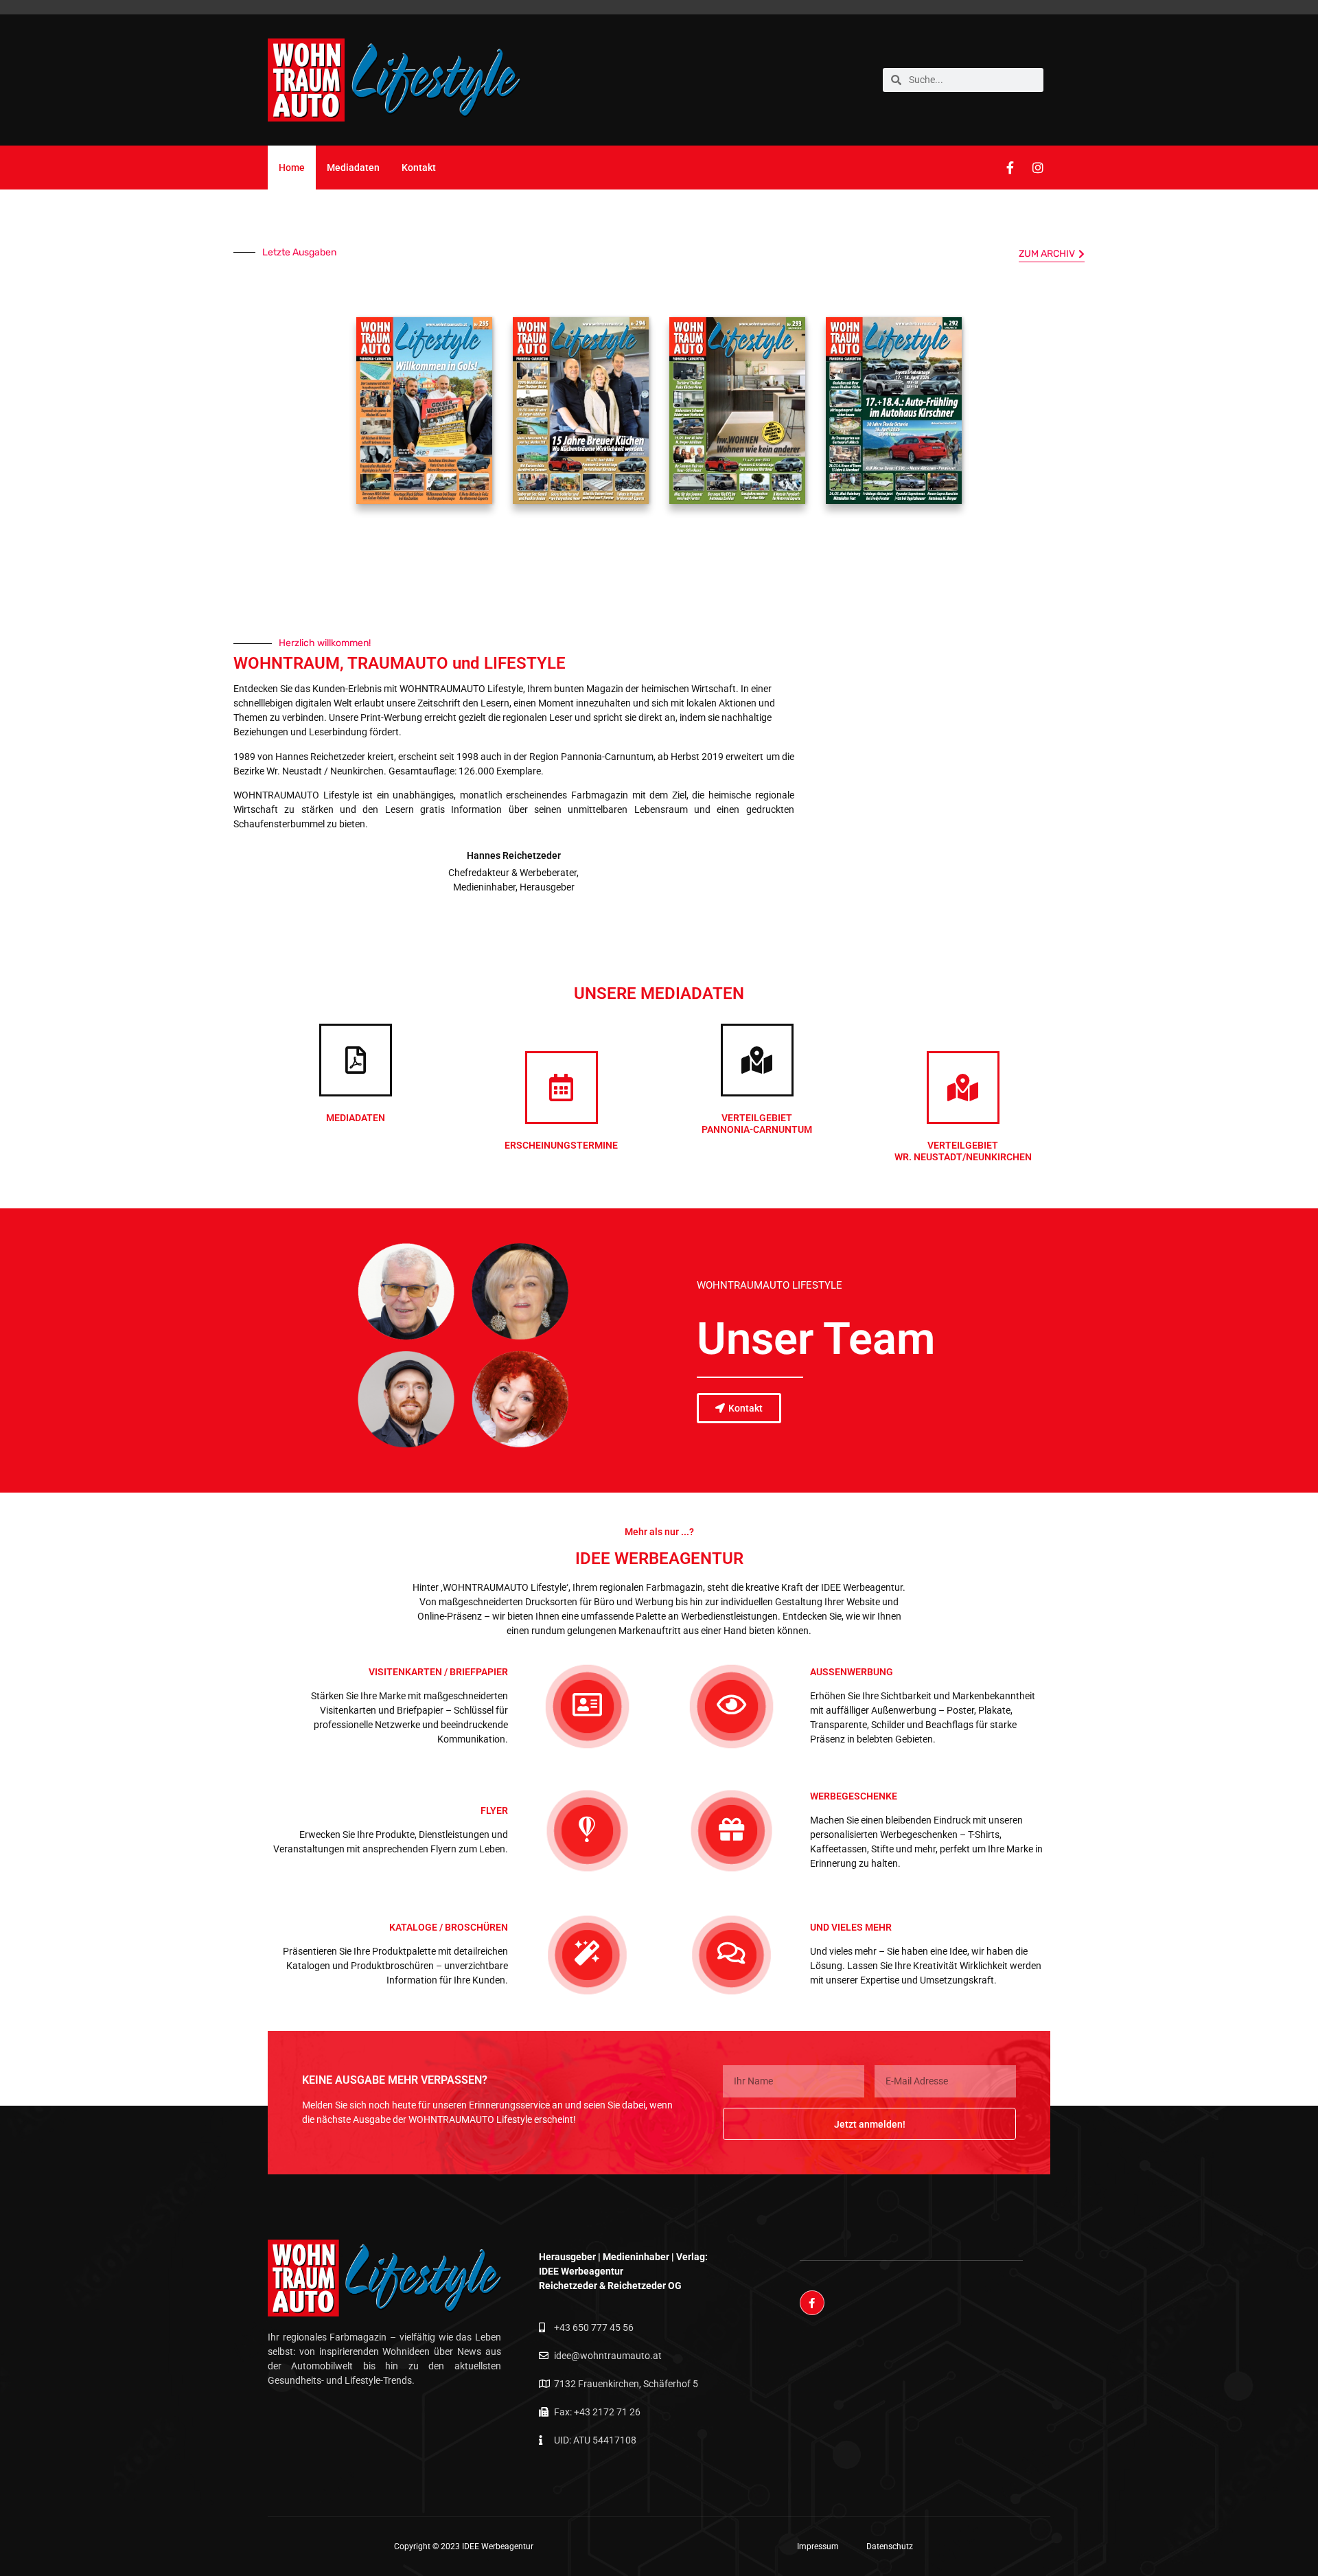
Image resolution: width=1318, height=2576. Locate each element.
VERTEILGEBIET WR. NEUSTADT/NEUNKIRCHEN (963, 1151)
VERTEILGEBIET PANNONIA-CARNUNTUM (757, 1124)
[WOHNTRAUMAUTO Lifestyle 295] (424, 413)
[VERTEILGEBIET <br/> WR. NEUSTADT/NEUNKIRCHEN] (963, 1088)
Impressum (818, 2546)
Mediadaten (353, 168)
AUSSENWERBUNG (852, 1672)
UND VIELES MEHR (851, 1927)
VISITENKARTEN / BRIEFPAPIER (438, 1672)
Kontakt (419, 168)
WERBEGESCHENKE (854, 1796)
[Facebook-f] (1010, 168)
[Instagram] (1038, 168)
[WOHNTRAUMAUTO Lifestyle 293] (737, 413)
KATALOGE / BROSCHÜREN (449, 1927)
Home (292, 168)
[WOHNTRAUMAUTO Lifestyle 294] (581, 413)
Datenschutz (890, 2546)
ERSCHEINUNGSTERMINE (561, 1145)
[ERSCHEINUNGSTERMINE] (562, 1088)
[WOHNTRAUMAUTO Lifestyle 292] (894, 413)
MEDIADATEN (356, 1118)
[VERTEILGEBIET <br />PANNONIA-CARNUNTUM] (757, 1060)
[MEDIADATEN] (356, 1060)
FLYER (494, 1810)
